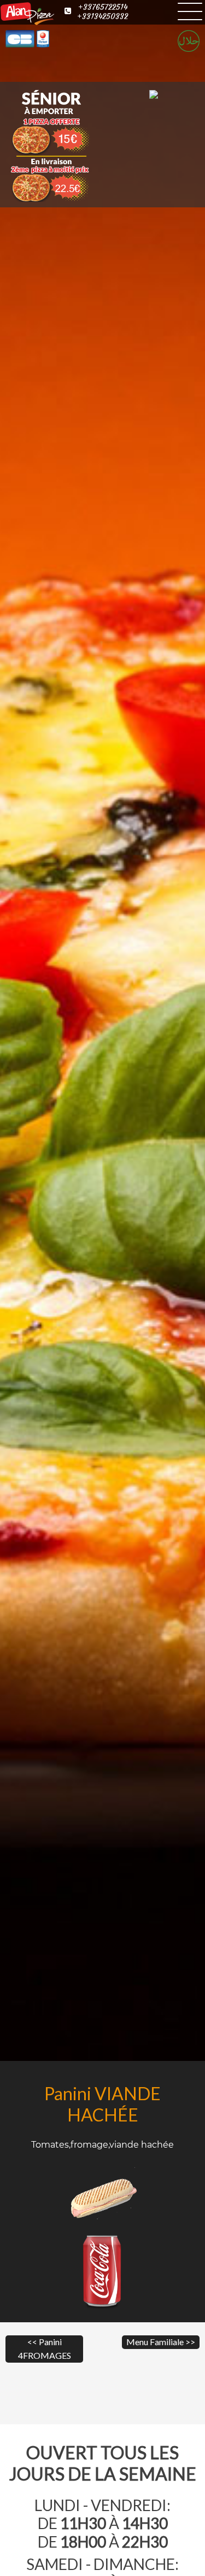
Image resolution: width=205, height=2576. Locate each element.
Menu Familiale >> (161, 2342)
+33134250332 (102, 17)
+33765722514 (103, 7)
